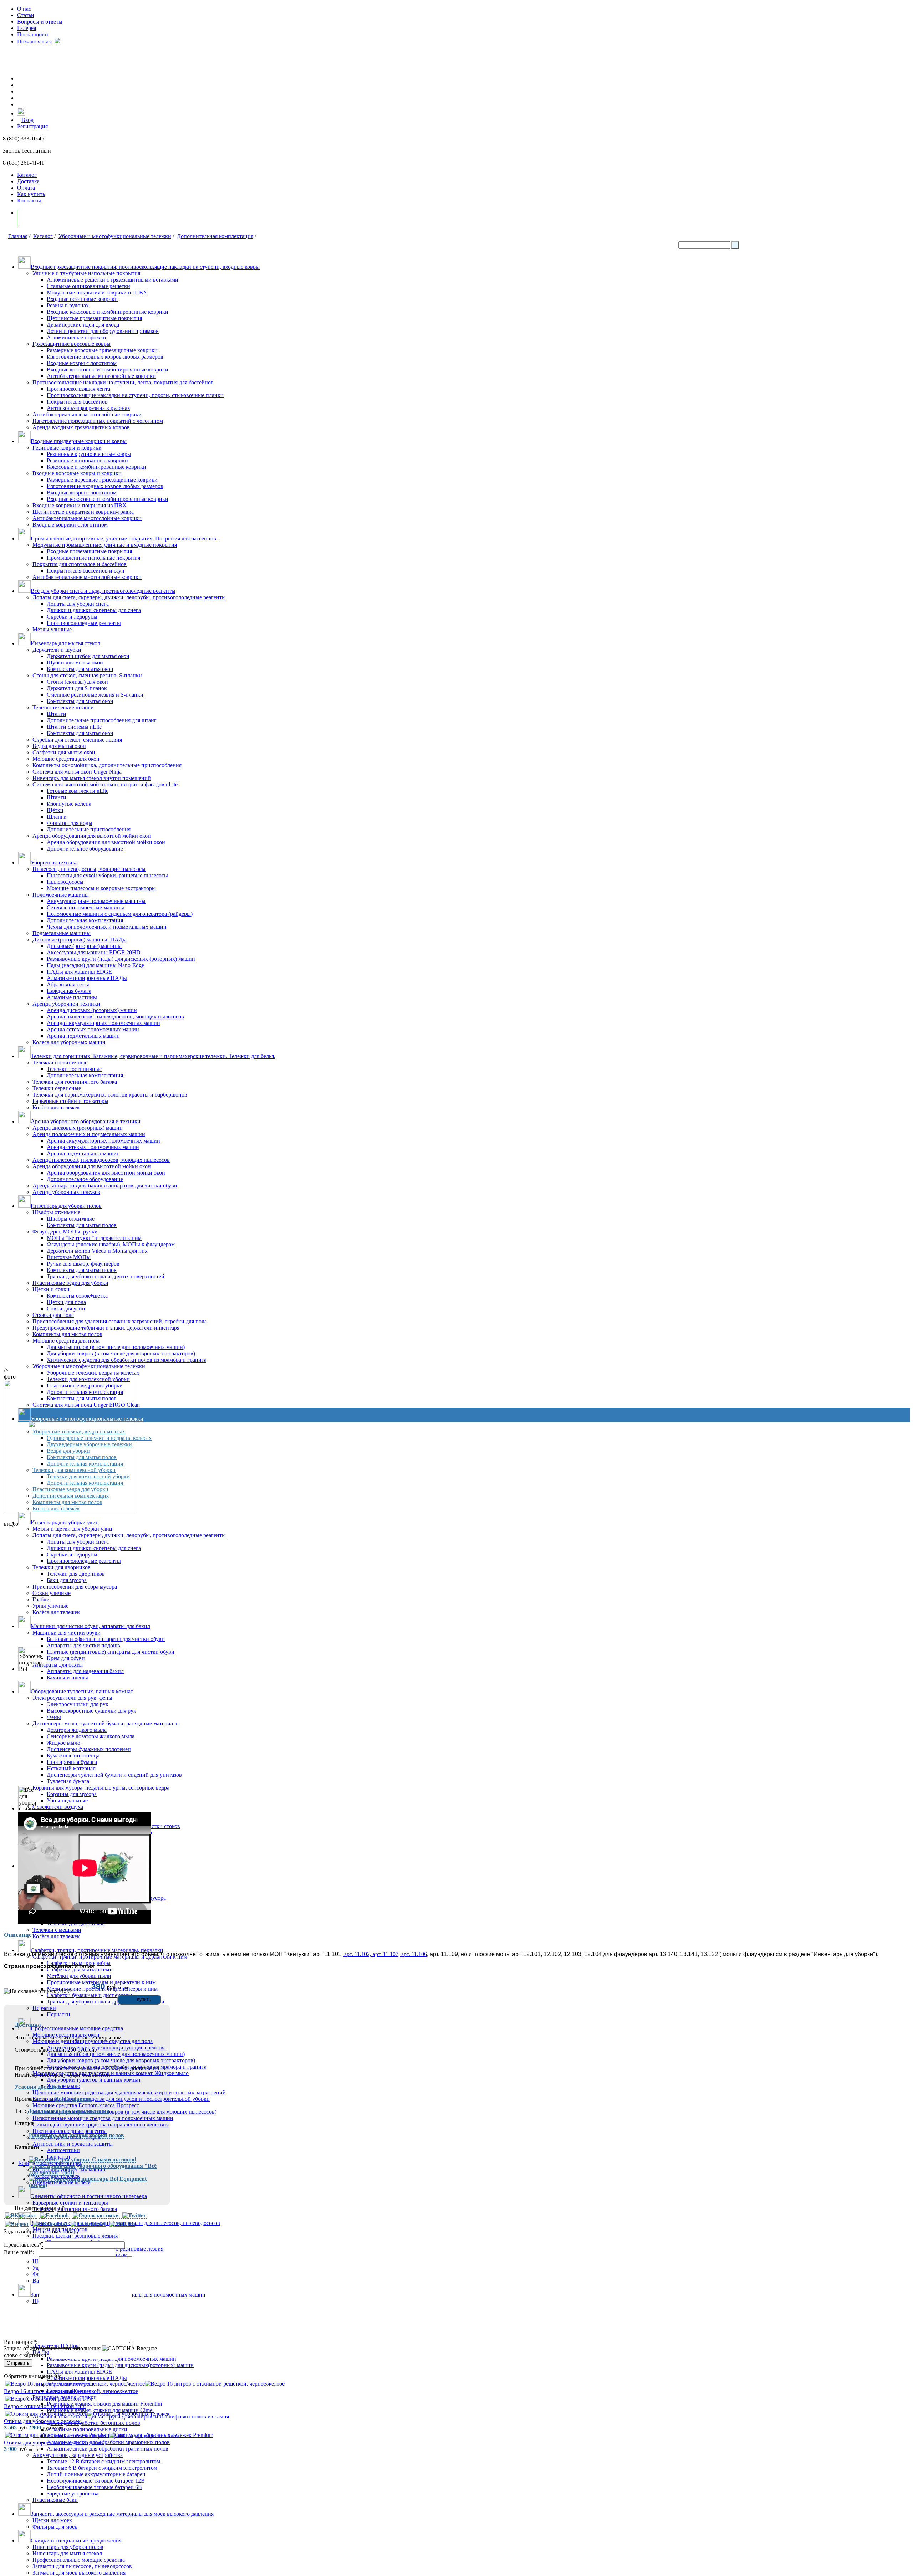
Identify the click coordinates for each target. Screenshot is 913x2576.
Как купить (31, 194)
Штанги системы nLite (74, 727)
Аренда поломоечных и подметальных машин (89, 1134)
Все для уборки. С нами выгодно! (93, 2159)
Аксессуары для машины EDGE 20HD (94, 952)
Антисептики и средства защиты (73, 2144)
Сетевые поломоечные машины (85, 907)
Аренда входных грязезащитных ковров (81, 427)
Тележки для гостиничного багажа (75, 1082)
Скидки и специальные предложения (76, 2541)
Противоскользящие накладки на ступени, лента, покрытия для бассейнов (123, 382)
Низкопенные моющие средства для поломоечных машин (103, 2118)
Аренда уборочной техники (66, 1004)
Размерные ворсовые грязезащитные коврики (102, 350)
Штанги (57, 714)
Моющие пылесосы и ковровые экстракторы (101, 888)
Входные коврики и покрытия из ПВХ (80, 505)
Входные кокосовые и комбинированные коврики (108, 312)
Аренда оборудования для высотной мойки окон (92, 836)
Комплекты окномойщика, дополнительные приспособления (107, 765)
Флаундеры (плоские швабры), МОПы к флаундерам (111, 1244)
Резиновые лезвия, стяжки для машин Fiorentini (104, 2404)
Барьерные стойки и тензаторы (70, 2203)
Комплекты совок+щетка (77, 1296)
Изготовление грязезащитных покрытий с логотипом (98, 421)
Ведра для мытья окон (59, 746)
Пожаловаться (36, 42)
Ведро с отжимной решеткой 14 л (45, 2406)
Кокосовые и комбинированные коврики (96, 467)
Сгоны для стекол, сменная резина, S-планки (87, 675)
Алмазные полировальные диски (87, 2429)
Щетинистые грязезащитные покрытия (94, 318)
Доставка (28, 181)
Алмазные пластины (72, 997)
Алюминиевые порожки (76, 337)
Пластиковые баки (55, 2500)
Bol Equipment (73, 2099)
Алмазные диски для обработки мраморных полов (108, 2442)
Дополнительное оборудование (85, 849)
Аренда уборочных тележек (66, 1192)
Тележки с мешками (57, 1930)
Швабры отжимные (56, 1212)
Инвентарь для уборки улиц (65, 1522)
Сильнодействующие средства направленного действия (101, 2125)
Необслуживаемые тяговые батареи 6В (94, 2487)
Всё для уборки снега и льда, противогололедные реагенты (103, 591)
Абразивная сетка (68, 984)
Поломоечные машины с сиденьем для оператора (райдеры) (120, 914)
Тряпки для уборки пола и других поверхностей (106, 1276)
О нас (24, 9)
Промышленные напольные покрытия (93, 558)
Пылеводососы (65, 882)
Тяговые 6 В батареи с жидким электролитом (102, 2468)
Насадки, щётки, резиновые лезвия (75, 2236)
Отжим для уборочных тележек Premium (53, 2442)
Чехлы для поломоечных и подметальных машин (107, 927)
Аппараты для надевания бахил (85, 1671)
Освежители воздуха (58, 1807)
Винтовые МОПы (69, 1257)
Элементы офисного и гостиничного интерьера (89, 2196)
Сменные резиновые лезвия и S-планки (95, 695)
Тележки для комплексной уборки (88, 1379)
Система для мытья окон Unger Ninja (77, 772)
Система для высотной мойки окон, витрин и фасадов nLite (105, 784)
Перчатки (44, 2008)
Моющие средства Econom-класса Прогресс (86, 2105)
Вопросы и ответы (40, 22)
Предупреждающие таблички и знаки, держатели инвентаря (106, 1328)
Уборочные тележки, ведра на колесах (93, 1373)
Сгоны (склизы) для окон (77, 682)
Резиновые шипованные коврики (87, 460)
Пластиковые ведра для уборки (70, 1283)
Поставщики (33, 34)
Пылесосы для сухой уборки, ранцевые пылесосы (107, 875)
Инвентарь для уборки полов (66, 1206)
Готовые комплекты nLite (78, 791)
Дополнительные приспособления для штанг (102, 720)
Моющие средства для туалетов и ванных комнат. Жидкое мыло (111, 2073)
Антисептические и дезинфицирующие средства (106, 2048)
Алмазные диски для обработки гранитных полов (108, 2449)
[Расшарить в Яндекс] (17, 2224)
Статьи (26, 15)
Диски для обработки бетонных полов (93, 2423)
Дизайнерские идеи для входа (83, 325)
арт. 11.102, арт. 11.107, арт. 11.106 (385, 1954)
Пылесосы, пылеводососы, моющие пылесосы (89, 869)
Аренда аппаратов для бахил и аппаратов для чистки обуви (105, 1186)
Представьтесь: (24, 2245)
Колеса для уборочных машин (69, 1042)
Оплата (26, 188)
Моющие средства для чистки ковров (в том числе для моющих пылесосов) (124, 2112)
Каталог (27, 175)
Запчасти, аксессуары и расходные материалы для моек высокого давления (122, 2514)
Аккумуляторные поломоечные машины (96, 901)
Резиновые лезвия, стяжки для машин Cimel (100, 2410)
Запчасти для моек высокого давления (79, 2573)
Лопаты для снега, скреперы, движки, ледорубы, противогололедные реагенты (129, 597)
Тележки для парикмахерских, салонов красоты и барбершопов (110, 1095)
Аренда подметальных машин (83, 1036)
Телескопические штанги (63, 707)
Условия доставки (38, 2087)
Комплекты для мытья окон (80, 669)
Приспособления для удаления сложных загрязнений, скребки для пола (120, 1321)
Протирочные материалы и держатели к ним (101, 1982)
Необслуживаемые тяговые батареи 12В (96, 2481)
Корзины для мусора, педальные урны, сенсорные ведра (101, 1788)
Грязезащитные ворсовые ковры (72, 344)
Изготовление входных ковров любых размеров (105, 357)
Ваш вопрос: (21, 2342)
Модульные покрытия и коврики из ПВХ (97, 293)
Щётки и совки (51, 1289)
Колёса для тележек (56, 1107)
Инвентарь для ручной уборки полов (76, 2135)
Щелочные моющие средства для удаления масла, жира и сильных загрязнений (129, 2092)
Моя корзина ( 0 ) (46, 218)
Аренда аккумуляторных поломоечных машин (103, 1023)
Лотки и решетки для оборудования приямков (103, 331)
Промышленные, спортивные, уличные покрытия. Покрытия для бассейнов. (124, 538)
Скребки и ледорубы (72, 617)
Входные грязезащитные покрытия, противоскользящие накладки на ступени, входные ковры (145, 267)
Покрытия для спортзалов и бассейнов (80, 564)
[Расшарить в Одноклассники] (96, 2216)
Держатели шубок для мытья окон (88, 656)
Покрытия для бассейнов (77, 402)
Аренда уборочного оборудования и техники (86, 1121)
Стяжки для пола (53, 1315)
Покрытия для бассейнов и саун (86, 571)
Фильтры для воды (70, 823)
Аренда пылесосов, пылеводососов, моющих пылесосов (115, 1017)
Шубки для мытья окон (75, 663)
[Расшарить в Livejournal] (50, 2224)
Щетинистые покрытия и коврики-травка (83, 512)
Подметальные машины (62, 933)
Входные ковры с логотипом (82, 363)
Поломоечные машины (61, 895)
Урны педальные (67, 1800)
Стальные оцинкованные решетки (88, 286)
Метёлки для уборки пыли (79, 1976)
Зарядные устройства (73, 2493)
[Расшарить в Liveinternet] (88, 2224)
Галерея (27, 28)
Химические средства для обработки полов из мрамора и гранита (127, 1360)
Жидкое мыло (63, 2086)
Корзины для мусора (72, 1794)
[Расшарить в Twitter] (134, 2216)
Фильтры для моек (55, 2527)
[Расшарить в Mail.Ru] (122, 2224)
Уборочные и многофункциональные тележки (115, 236)
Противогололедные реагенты (84, 623)
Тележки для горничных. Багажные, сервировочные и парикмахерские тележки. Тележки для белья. (153, 1056)
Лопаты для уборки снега (78, 604)
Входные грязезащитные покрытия (89, 551)
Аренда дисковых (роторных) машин (92, 1010)
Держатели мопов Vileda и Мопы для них (97, 1251)
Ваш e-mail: (19, 2252)
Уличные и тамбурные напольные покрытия (86, 273)
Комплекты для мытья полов (82, 1225)
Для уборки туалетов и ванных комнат (94, 2080)
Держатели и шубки (57, 650)
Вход (27, 120)
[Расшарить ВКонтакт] (21, 2216)
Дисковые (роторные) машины (84, 946)
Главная (18, 236)
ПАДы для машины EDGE (79, 972)
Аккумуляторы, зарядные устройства (78, 2455)
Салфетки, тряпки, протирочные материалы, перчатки (97, 1950)
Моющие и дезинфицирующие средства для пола (93, 2041)
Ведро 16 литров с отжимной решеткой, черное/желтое (71, 2391)
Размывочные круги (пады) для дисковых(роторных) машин (120, 2365)
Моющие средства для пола (66, 1341)
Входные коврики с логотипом (70, 525)
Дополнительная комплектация (215, 236)
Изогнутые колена (69, 804)
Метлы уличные (52, 629)
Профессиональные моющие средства (77, 2028)
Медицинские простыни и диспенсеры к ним (102, 1989)
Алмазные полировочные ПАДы (87, 978)
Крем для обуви (66, 1658)
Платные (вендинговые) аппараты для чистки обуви (111, 1652)
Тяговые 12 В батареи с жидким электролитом (103, 2461)
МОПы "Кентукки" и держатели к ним (94, 1238)
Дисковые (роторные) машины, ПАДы (80, 940)
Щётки (55, 810)
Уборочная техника (54, 863)
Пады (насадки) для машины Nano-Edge (95, 965)
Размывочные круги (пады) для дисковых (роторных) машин (121, 959)
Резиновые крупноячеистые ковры (89, 454)
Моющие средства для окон (66, 759)
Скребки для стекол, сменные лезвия (77, 740)
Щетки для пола (66, 1302)
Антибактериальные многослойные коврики (101, 376)
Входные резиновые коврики (82, 299)
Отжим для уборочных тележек (42, 2421)
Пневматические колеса (62, 2182)
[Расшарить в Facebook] (55, 2216)
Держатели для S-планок (77, 688)
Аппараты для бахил (58, 1665)
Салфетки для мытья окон (64, 752)
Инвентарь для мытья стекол (65, 643)
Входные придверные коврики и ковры (79, 441)
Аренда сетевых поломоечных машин (93, 1029)
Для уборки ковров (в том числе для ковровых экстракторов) (121, 1353)
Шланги (57, 817)
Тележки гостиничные (60, 1063)
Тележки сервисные (57, 1088)
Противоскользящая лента (78, 389)
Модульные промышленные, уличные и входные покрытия (105, 545)
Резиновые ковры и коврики (67, 448)
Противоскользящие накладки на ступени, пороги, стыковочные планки (135, 395)
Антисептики (63, 2150)
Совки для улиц (66, 1308)
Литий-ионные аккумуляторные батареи (96, 2474)
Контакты (29, 201)
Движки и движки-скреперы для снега (94, 610)
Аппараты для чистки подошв (83, 1645)
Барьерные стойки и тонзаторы (70, 1101)
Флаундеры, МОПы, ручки (65, 1231)
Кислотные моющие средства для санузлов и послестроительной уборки (121, 2099)
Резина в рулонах (68, 305)
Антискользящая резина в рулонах (88, 408)
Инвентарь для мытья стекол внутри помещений (92, 778)
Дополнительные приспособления (89, 829)
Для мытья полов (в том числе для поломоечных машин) (116, 1347)
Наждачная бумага (69, 991)
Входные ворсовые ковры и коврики (77, 473)
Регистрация (32, 126)
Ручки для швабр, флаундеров (83, 1264)
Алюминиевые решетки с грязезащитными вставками (113, 280)
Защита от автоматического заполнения (52, 2348)
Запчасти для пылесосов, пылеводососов (82, 2566)
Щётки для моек (52, 2520)
